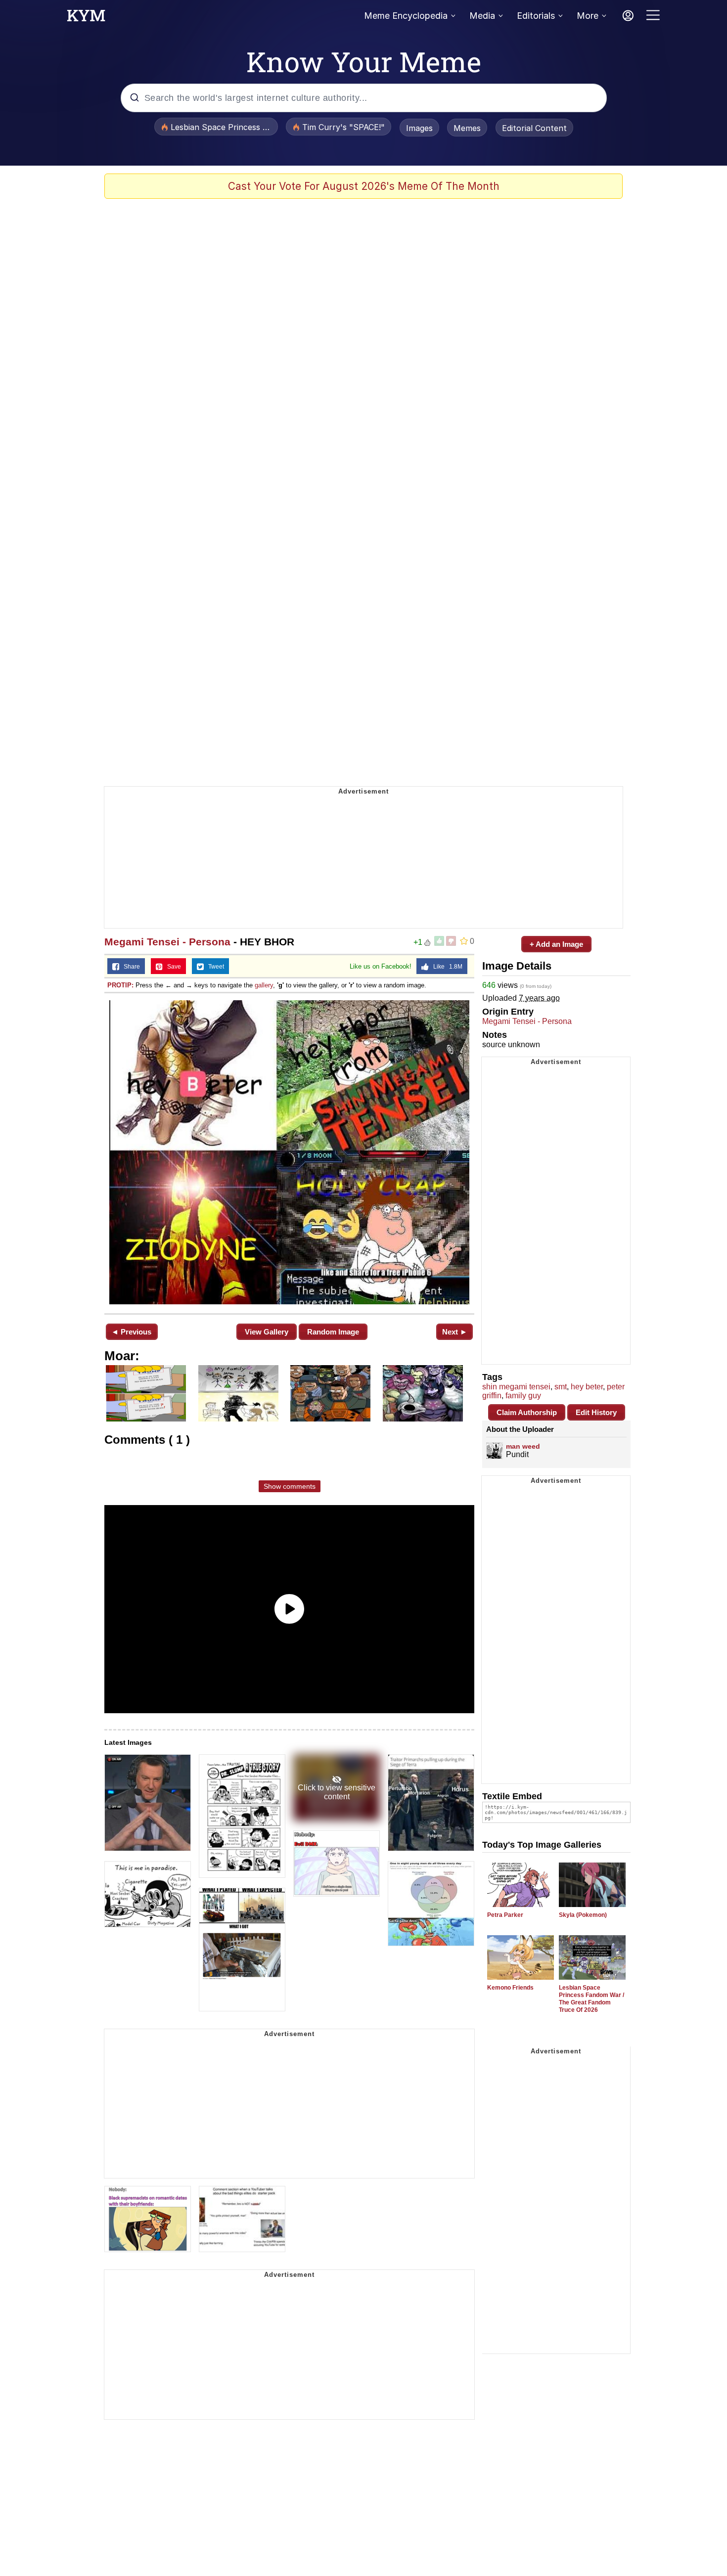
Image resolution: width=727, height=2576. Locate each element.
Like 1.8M (446, 967)
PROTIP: (120, 985)
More (588, 16)
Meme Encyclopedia (406, 16)
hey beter (587, 1387)
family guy (523, 1396)
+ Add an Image (556, 944)
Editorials (536, 16)
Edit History (596, 1412)
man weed (523, 1446)
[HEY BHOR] (289, 1152)
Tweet (214, 967)
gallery (264, 985)
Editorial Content (534, 128)
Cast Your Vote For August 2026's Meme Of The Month (364, 186)
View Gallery (267, 1332)
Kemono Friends (510, 1988)
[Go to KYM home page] (86, 18)
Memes (467, 128)
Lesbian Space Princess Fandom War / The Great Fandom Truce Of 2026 (591, 1999)
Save (172, 967)
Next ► (455, 1332)
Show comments (290, 1486)
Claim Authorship (527, 1412)
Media (482, 16)
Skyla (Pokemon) (583, 1915)
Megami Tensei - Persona (167, 942)
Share (130, 967)
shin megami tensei (516, 1387)
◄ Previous (131, 1332)
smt (561, 1387)
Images (419, 128)
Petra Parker (505, 1915)
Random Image (333, 1332)
